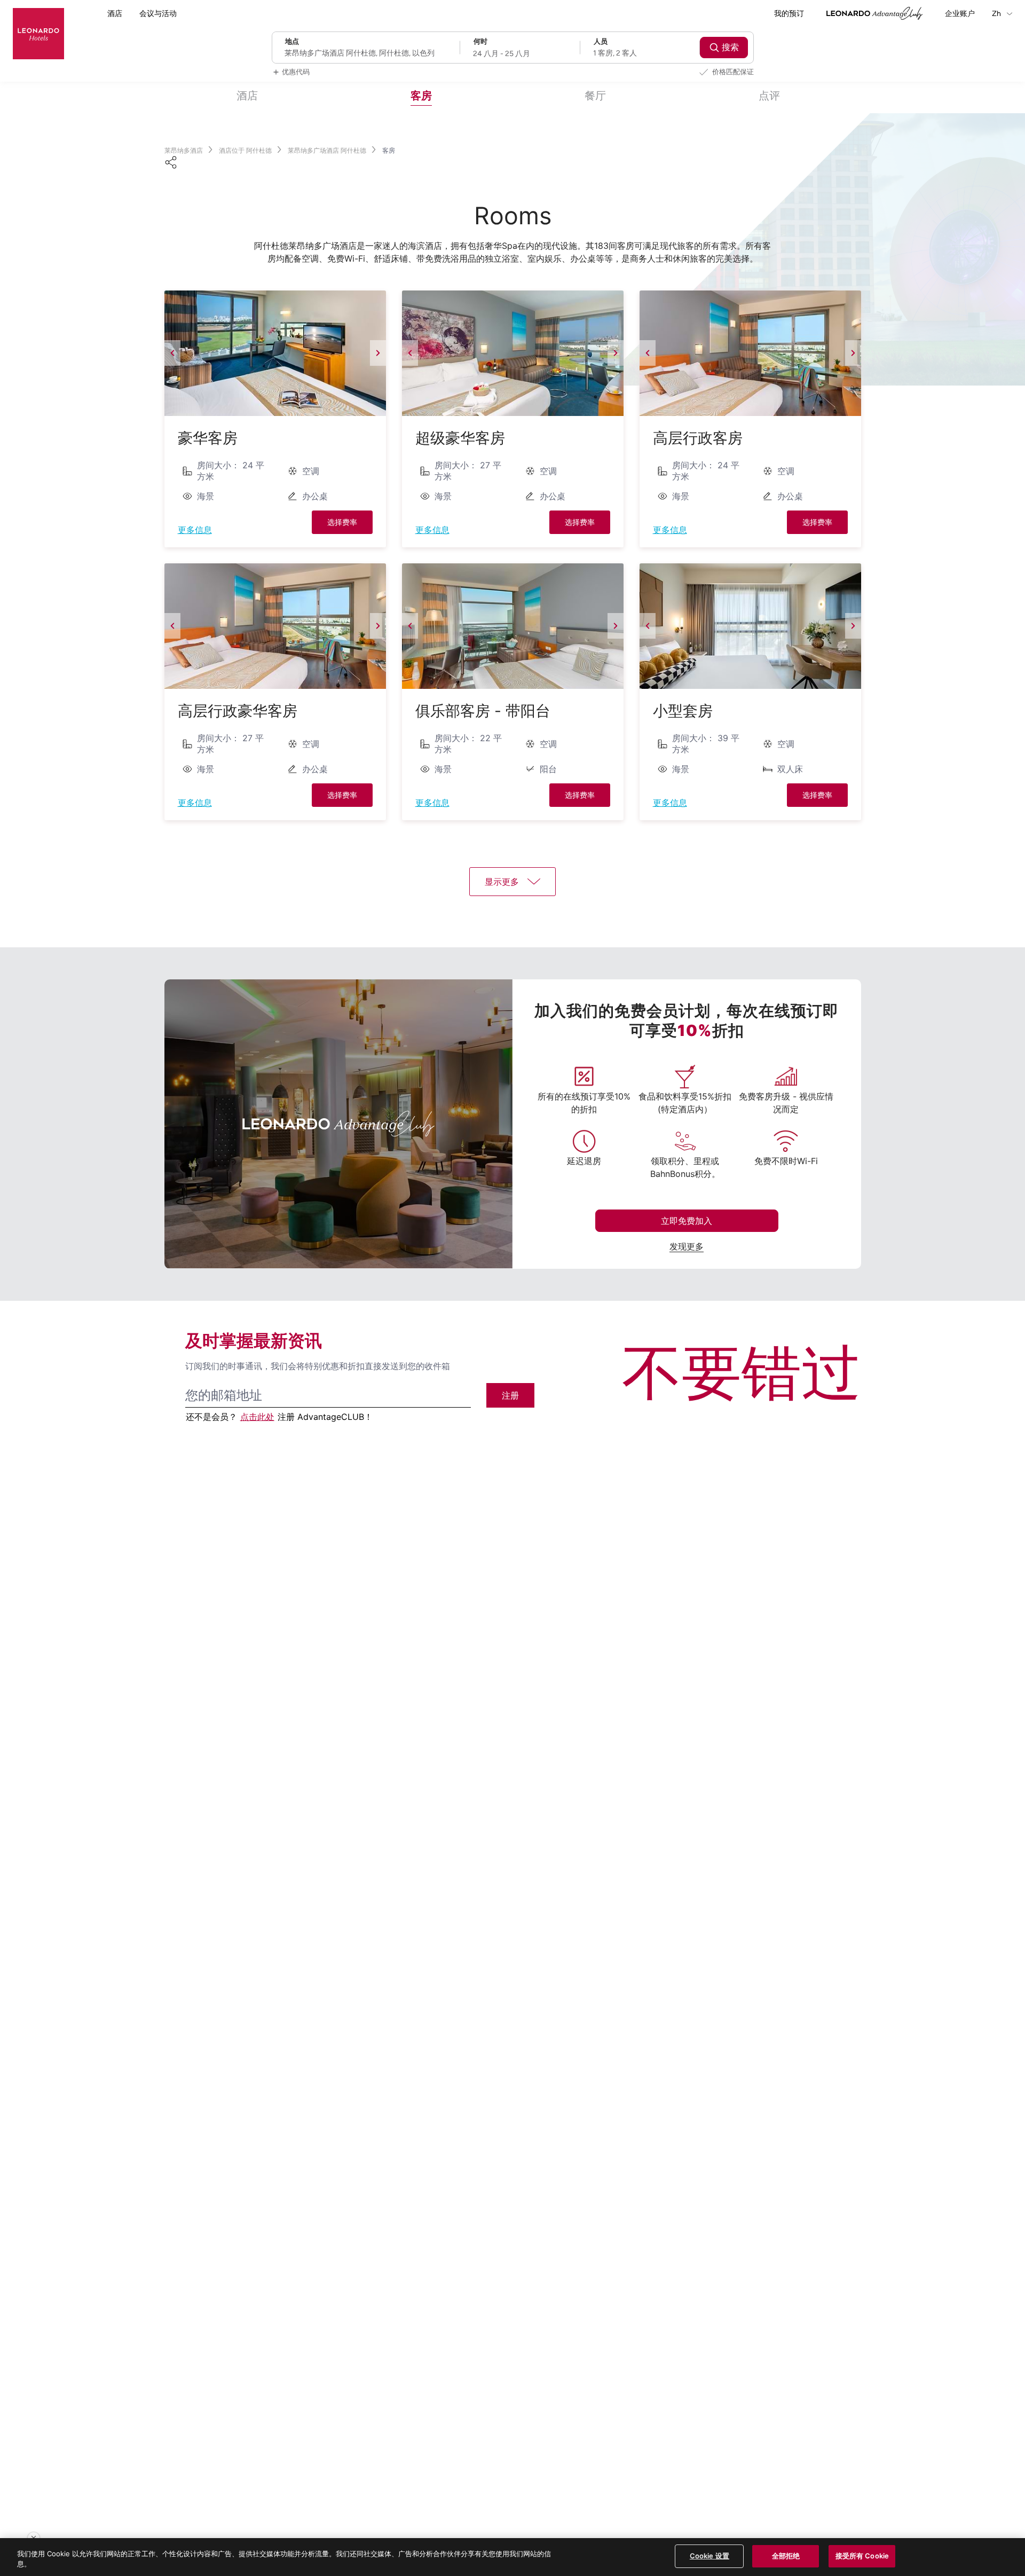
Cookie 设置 (709, 2556)
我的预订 (789, 14)
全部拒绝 (786, 2556)
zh (997, 14)
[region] (512, 2557)
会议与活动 (158, 14)
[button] (275, 353)
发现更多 (687, 1246)
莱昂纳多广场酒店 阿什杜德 (327, 150)
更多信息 (195, 530)
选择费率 (342, 522)
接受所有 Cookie (862, 2556)
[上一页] (172, 353)
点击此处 (257, 1417)
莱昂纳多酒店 (184, 150)
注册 (510, 1395)
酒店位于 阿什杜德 (245, 150)
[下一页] (378, 353)
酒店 (115, 14)
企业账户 (960, 14)
